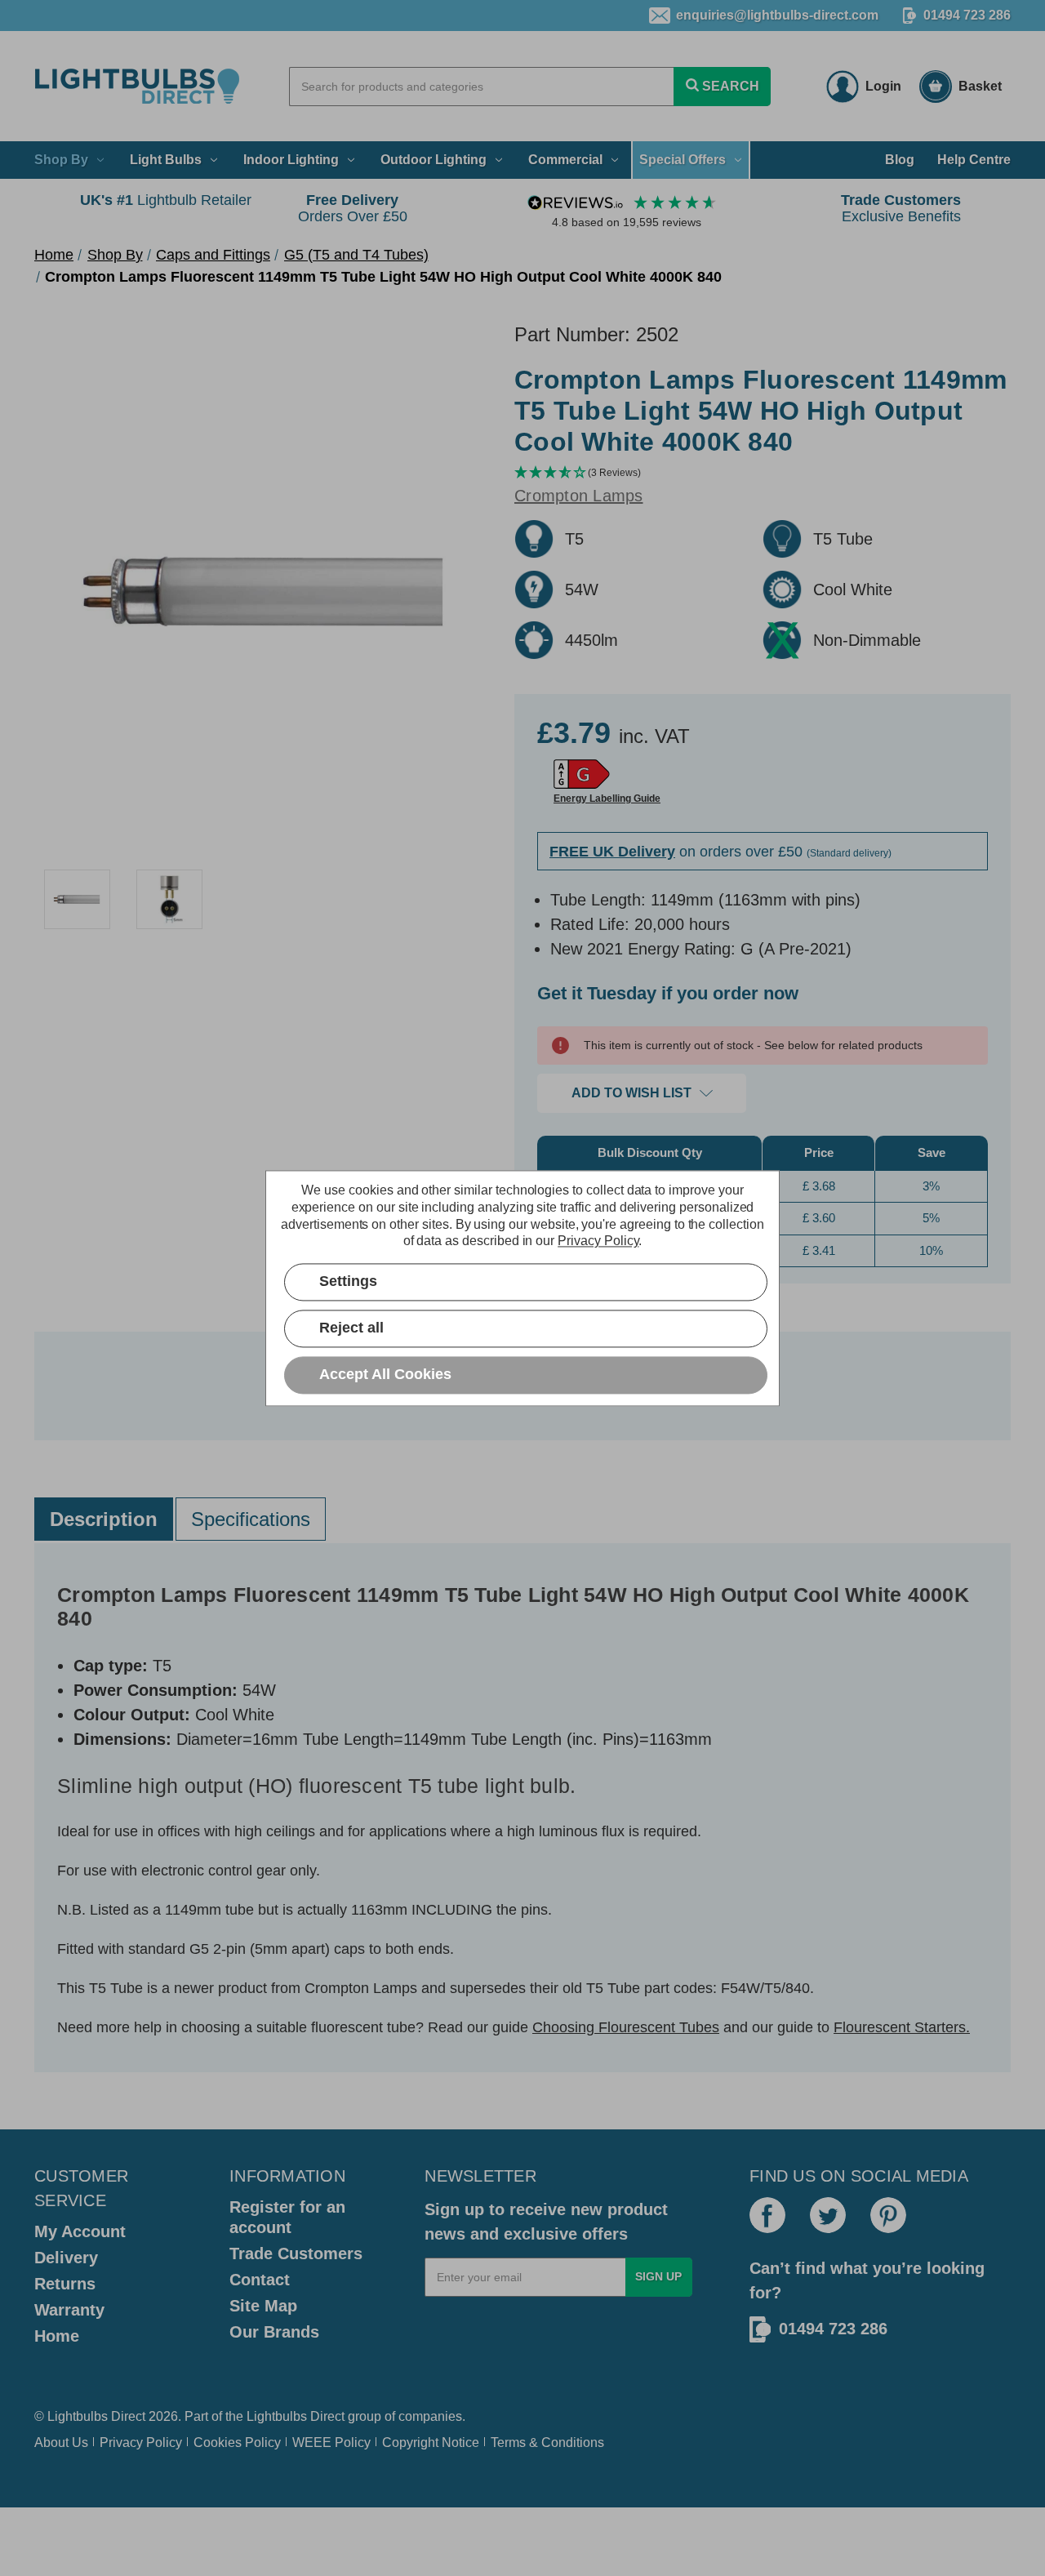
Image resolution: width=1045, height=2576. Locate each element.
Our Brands (274, 2332)
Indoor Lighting (291, 160)
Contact (260, 2280)
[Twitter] (828, 2215)
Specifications (251, 1519)
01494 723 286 (967, 15)
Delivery (66, 2258)
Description (104, 1519)
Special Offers (683, 160)
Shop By (61, 160)
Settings (348, 1281)
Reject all (351, 1328)
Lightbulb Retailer (166, 200)
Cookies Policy (237, 2443)
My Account (80, 2231)
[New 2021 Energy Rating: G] (582, 774)
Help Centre (974, 160)
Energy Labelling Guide (607, 799)
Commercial (565, 160)
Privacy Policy (141, 2443)
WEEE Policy (331, 2443)
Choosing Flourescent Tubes (626, 2027)
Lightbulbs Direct (296, 2416)
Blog (900, 160)
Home (57, 2336)
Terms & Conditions (547, 2443)
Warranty (69, 2310)
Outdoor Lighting (434, 160)
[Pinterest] (888, 2215)
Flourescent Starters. (902, 2027)
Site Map (263, 2306)
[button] (763, 473)
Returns (65, 2284)
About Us (61, 2443)
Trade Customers (296, 2253)
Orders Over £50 (353, 208)
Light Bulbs (166, 160)
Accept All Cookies (385, 1374)
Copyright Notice (431, 2443)
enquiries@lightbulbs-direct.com (777, 15)
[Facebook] (767, 2215)
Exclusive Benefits (901, 208)
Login (883, 86)
